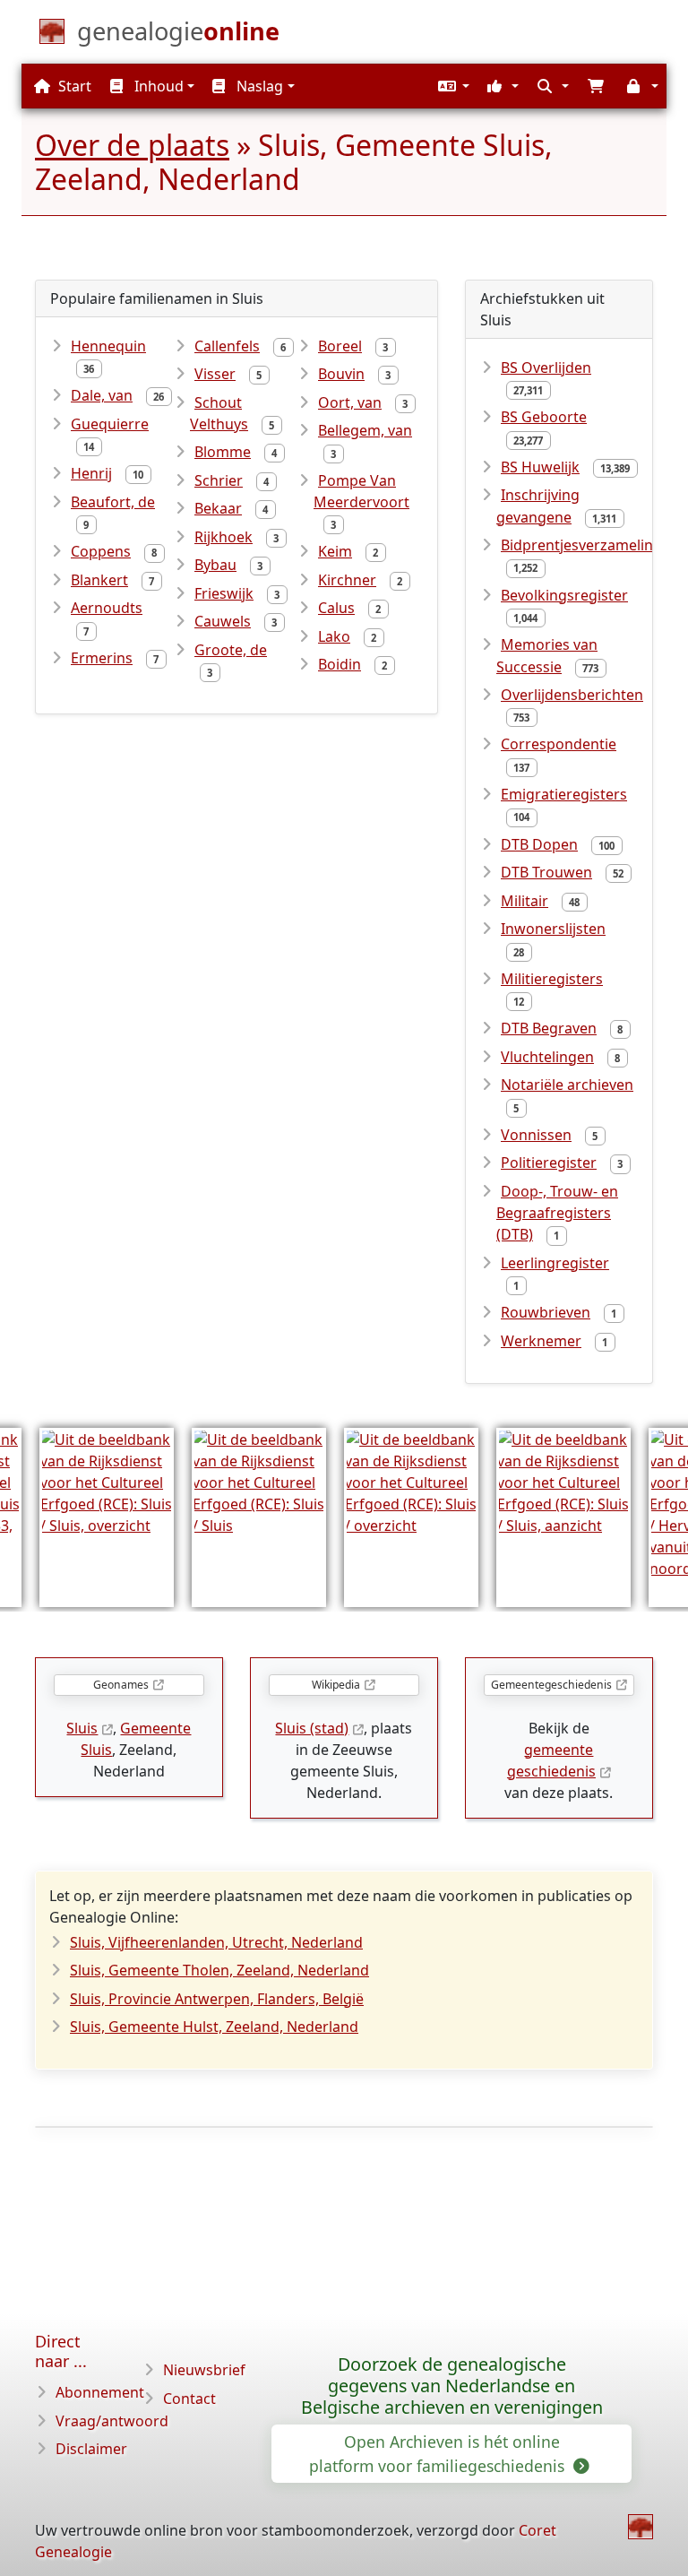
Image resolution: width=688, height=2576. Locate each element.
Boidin (340, 664)
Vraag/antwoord (112, 2421)
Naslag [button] (258, 86)
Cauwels (223, 621)
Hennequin (108, 346)
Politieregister (549, 1163)
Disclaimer (91, 2449)
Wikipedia (336, 1685)
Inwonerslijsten (553, 929)
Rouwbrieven (546, 1312)
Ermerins (102, 658)
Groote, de (231, 650)
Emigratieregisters (564, 794)
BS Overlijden (546, 367)
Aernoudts (107, 608)
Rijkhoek (224, 537)
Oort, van (350, 402)
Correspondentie (559, 744)
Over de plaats (132, 145)
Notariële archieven (567, 1085)
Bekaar (218, 508)
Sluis (82, 1728)
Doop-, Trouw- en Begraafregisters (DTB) (557, 1213)
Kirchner (347, 580)
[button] (451, 86)
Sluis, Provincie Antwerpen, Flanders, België (217, 1999)
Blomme (223, 452)
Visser (215, 374)
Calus (336, 608)
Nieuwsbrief (204, 2370)
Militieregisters (552, 979)
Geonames (121, 1685)
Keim (335, 551)
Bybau (215, 565)
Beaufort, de (113, 502)
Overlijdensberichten (572, 695)
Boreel (340, 346)
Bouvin (341, 374)
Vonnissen (536, 1135)
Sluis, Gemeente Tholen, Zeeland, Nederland (219, 1970)
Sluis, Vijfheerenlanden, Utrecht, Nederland (216, 1942)
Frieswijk (224, 593)
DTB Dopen (539, 844)
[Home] (641, 2527)
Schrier (219, 480)
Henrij (91, 473)
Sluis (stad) (312, 1728)
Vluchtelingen (547, 1057)
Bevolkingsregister (564, 595)
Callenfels (227, 346)
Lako (334, 636)
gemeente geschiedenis (551, 1760)
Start (73, 86)
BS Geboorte (544, 417)
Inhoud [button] (157, 86)
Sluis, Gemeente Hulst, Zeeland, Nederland (214, 2027)
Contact (189, 2399)
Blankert (99, 580)
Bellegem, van (365, 430)
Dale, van (102, 395)
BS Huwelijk (540, 467)
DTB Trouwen (546, 872)
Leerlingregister (555, 1263)
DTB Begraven (549, 1028)
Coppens (101, 551)
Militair (525, 901)
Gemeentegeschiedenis (551, 1685)
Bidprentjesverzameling (581, 545)
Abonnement (100, 2392)
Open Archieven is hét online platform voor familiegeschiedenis (439, 2453)
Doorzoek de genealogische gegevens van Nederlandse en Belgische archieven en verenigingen (452, 2386)
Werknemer (541, 1341)
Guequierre (110, 424)
